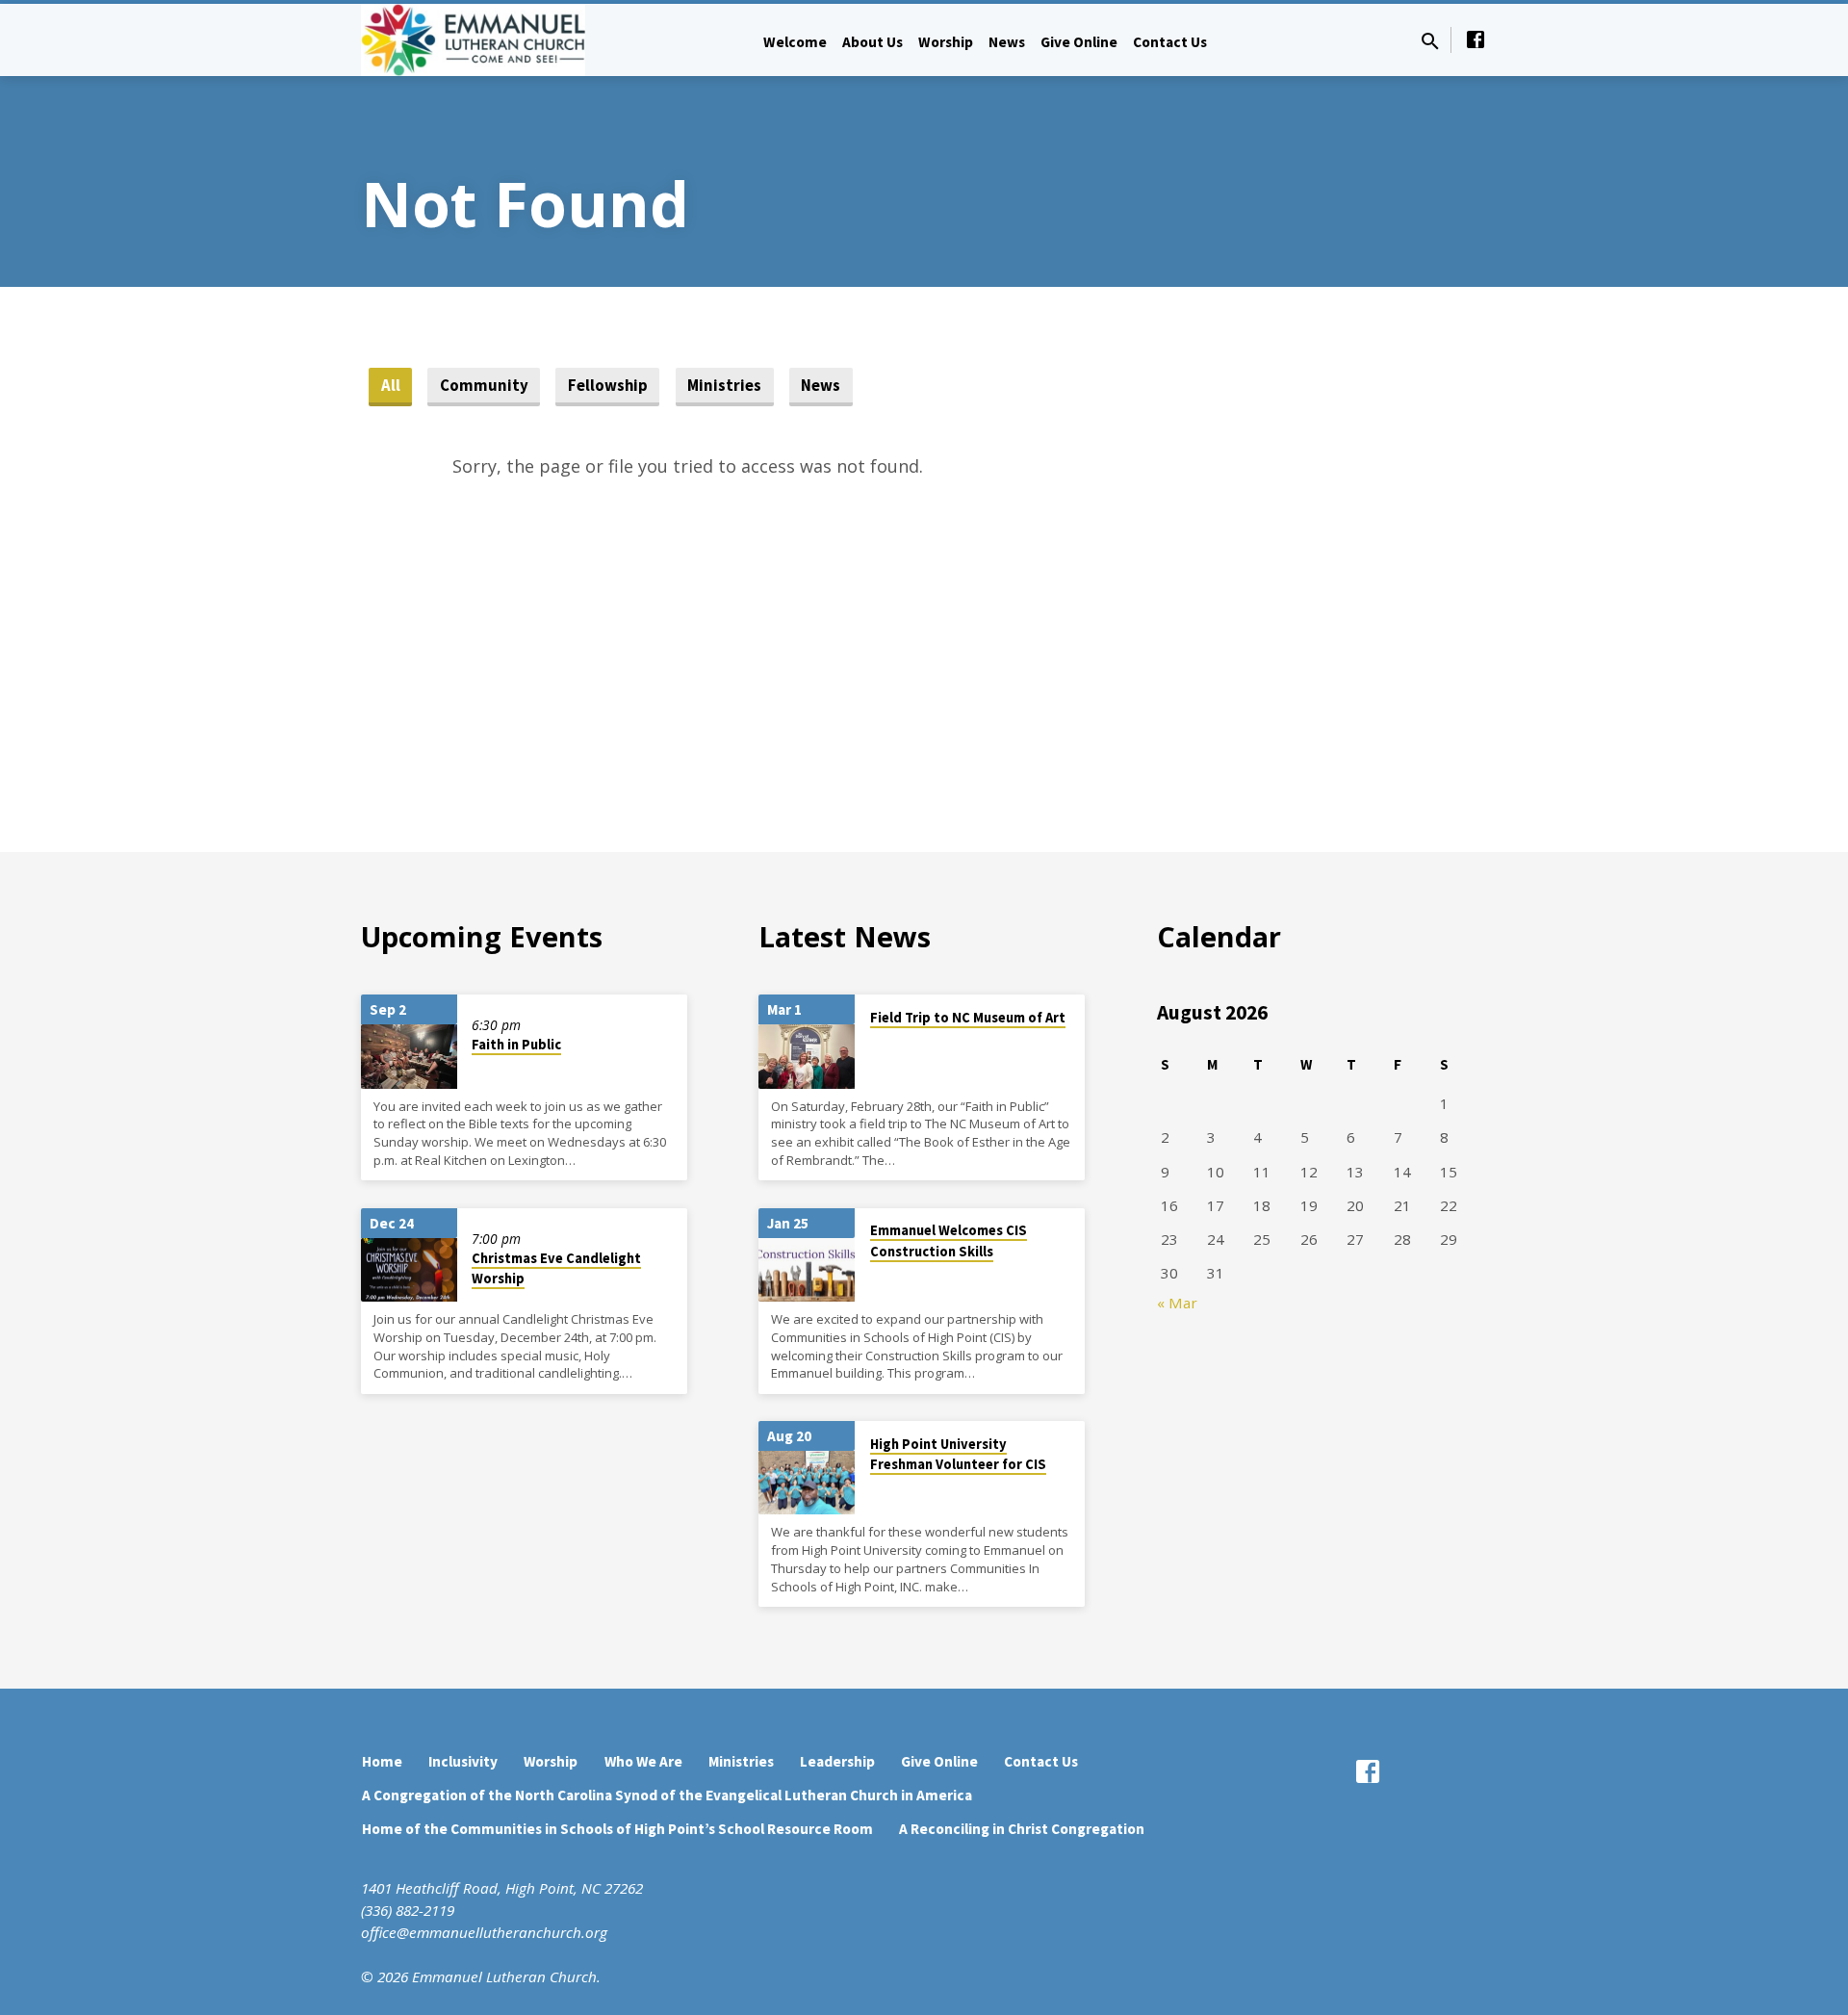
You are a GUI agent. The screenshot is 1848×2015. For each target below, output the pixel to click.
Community (484, 386)
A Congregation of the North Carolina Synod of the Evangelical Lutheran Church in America (667, 1795)
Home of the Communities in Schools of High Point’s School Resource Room (617, 1829)
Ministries (724, 386)
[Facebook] (1476, 39)
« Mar (1177, 1303)
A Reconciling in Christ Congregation (1022, 1829)
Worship (946, 42)
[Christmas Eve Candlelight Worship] (409, 1270)
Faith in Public (516, 1045)
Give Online (1079, 42)
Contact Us (1170, 42)
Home (382, 1761)
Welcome (795, 42)
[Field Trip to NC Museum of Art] (807, 1057)
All (391, 386)
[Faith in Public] (409, 1057)
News (1007, 42)
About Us (873, 42)
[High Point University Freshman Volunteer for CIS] (807, 1483)
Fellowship (608, 386)
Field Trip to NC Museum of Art (968, 1018)
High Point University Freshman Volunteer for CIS (958, 1454)
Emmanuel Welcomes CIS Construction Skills (949, 1240)
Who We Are (643, 1761)
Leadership (837, 1761)
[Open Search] (1430, 41)
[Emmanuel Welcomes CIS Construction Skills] (807, 1270)
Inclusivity (463, 1761)
